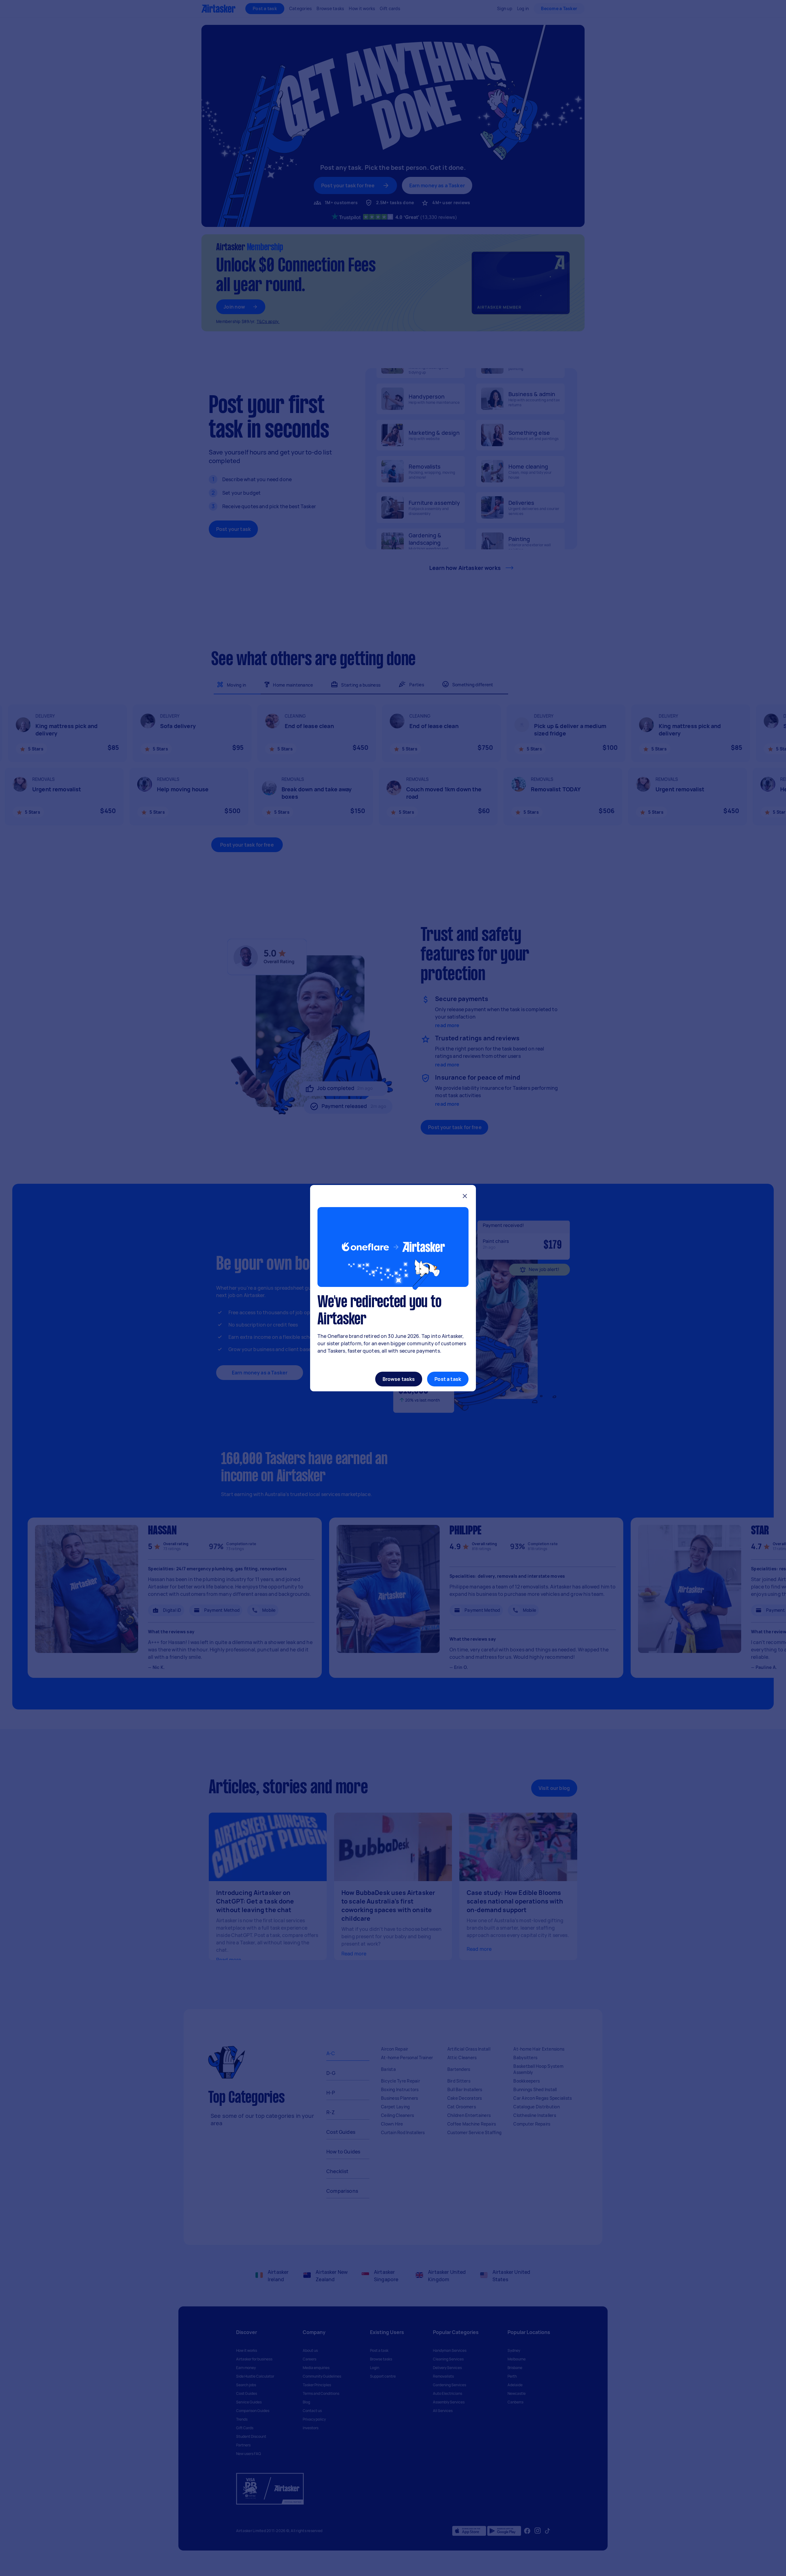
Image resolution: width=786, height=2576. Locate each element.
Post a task (448, 1379)
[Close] (465, 1197)
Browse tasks (399, 1379)
